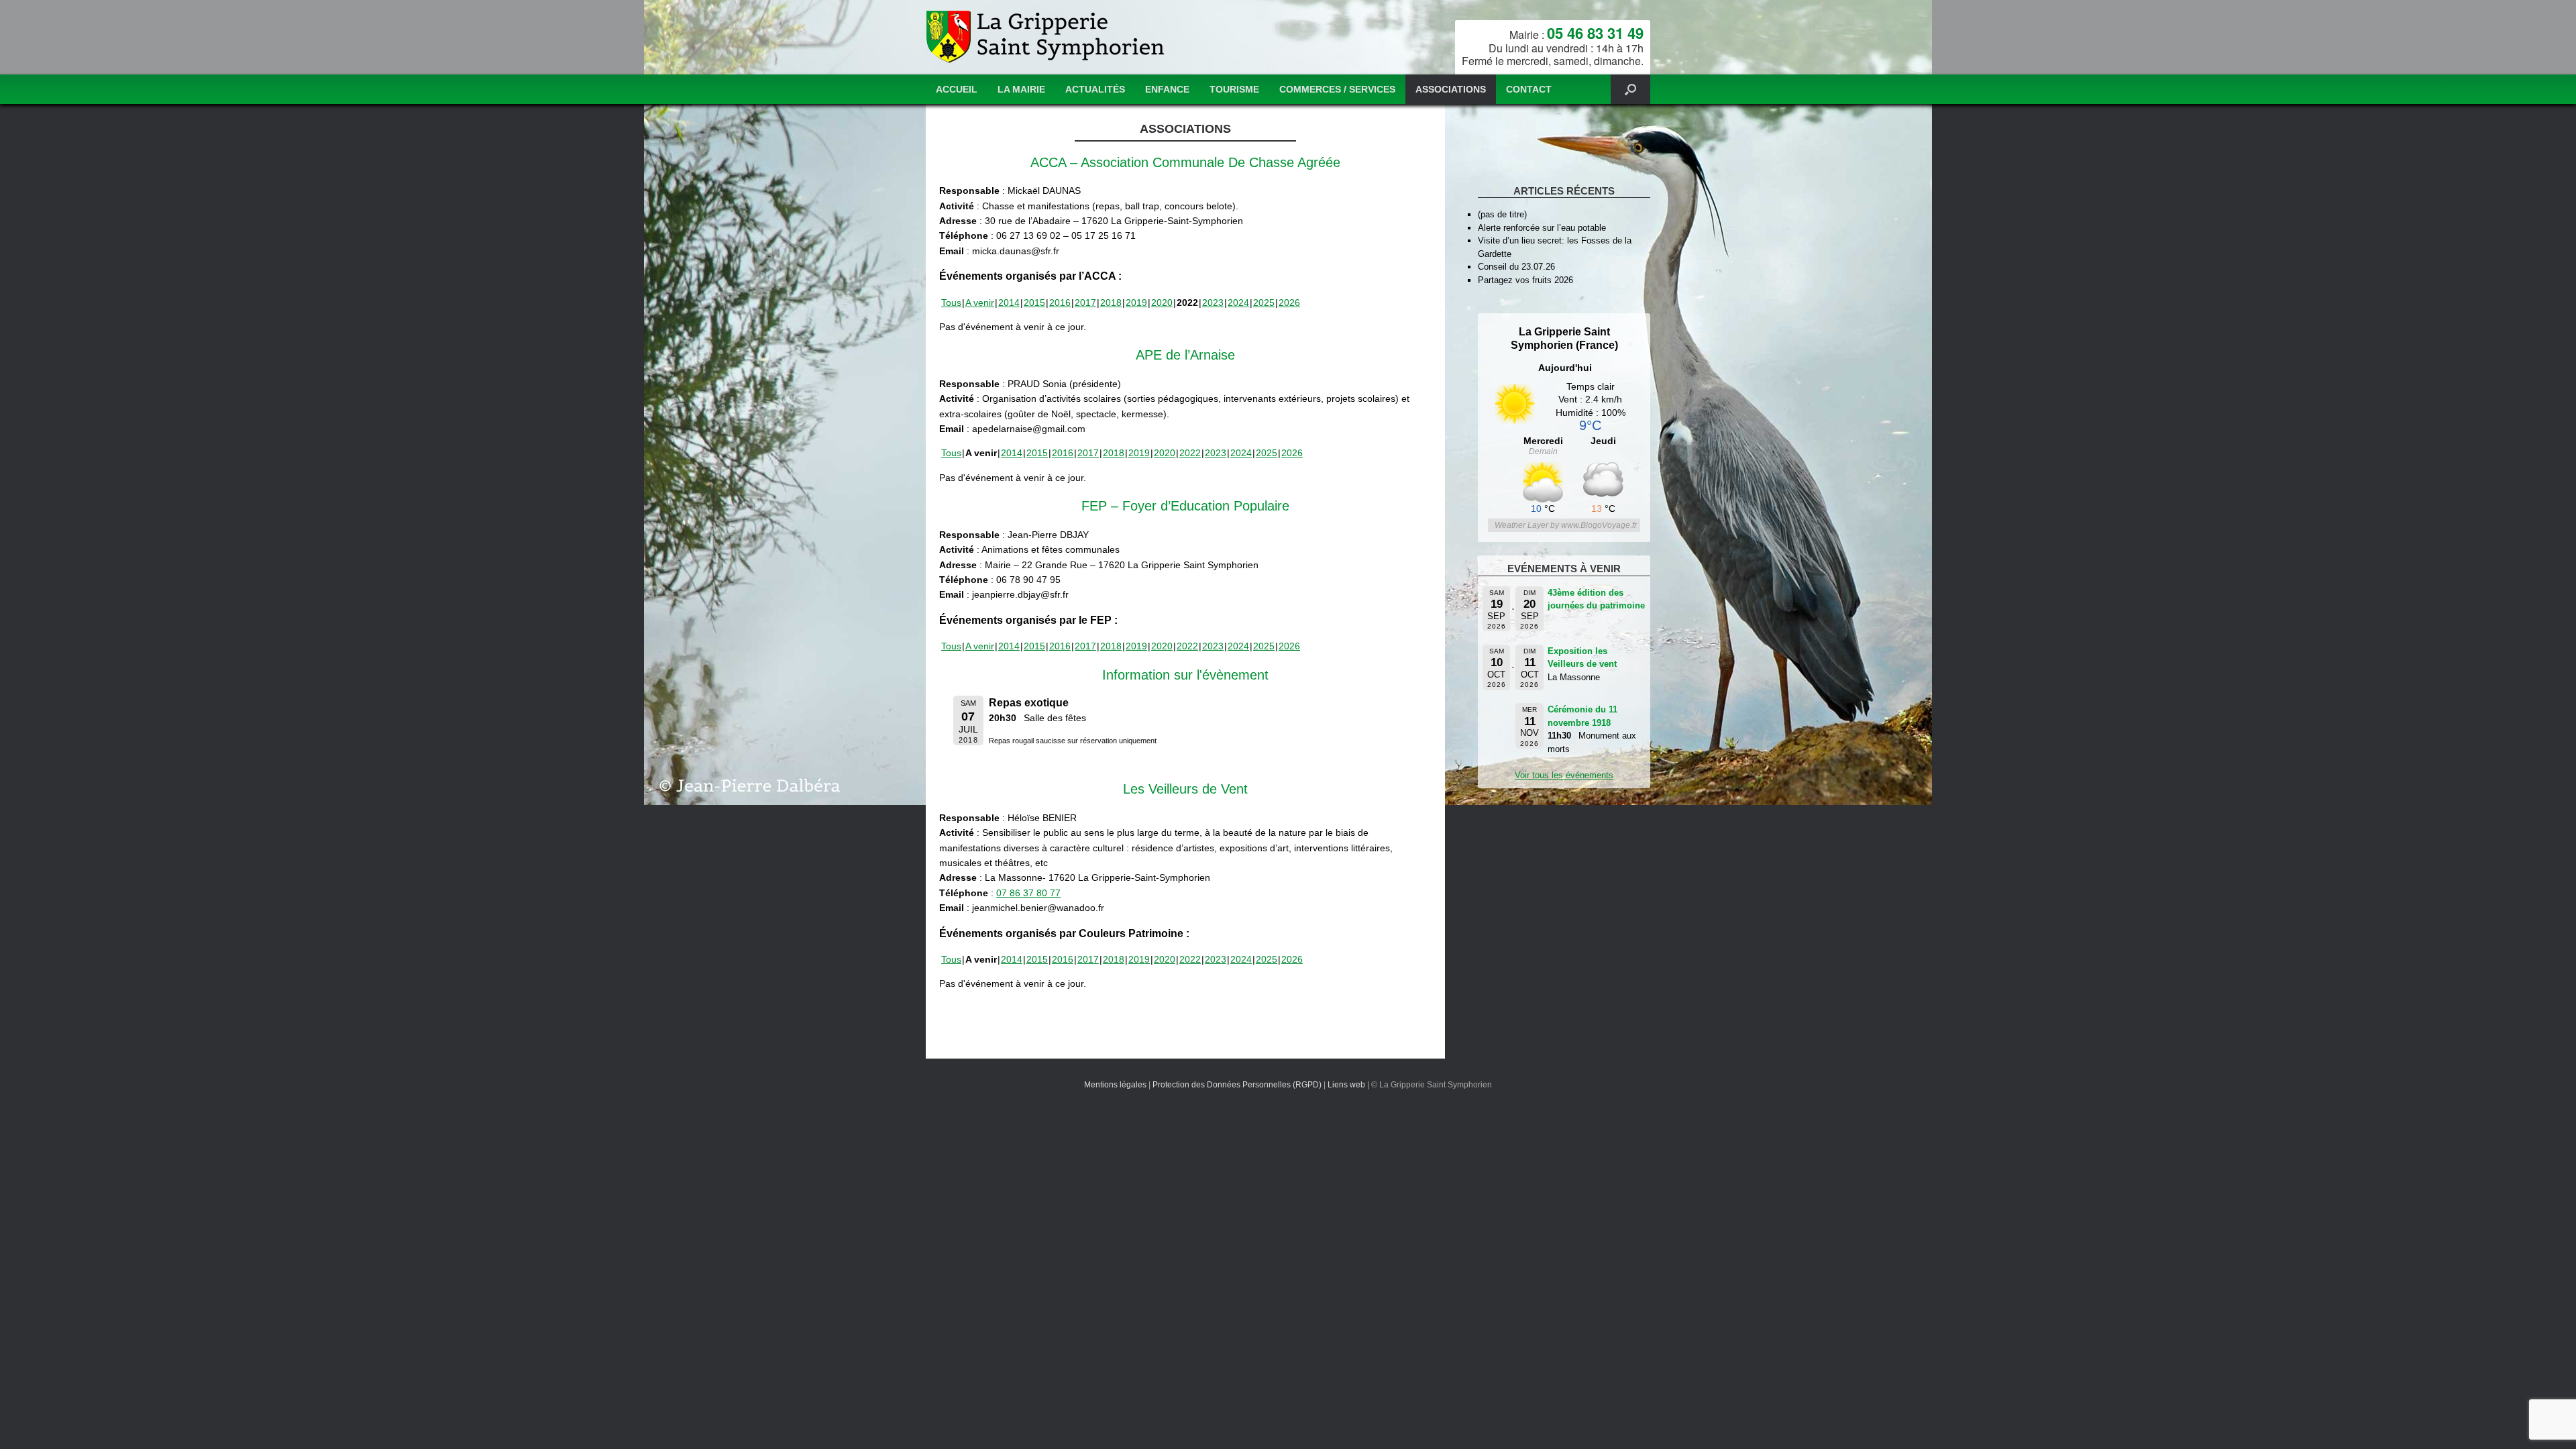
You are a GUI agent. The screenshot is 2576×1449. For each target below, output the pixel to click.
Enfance (1167, 89)
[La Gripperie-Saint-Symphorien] (1047, 37)
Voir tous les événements (1564, 775)
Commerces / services (1337, 89)
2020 (1162, 303)
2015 (1034, 303)
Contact (1529, 89)
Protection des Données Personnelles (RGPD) (1237, 1085)
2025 (1264, 303)
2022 (1190, 453)
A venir (980, 303)
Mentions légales (1115, 1085)
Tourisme (1234, 89)
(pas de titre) (1502, 214)
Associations (1451, 89)
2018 (1111, 303)
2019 (1136, 303)
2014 (1009, 303)
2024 (1238, 303)
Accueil (957, 89)
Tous (951, 303)
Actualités (1095, 89)
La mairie (1021, 89)
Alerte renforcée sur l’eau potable (1542, 228)
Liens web (1346, 1085)
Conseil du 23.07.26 (1516, 267)
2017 (1085, 303)
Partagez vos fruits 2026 (1525, 280)
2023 (1213, 303)
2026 (1289, 303)
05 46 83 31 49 (1595, 33)
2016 (1060, 303)
